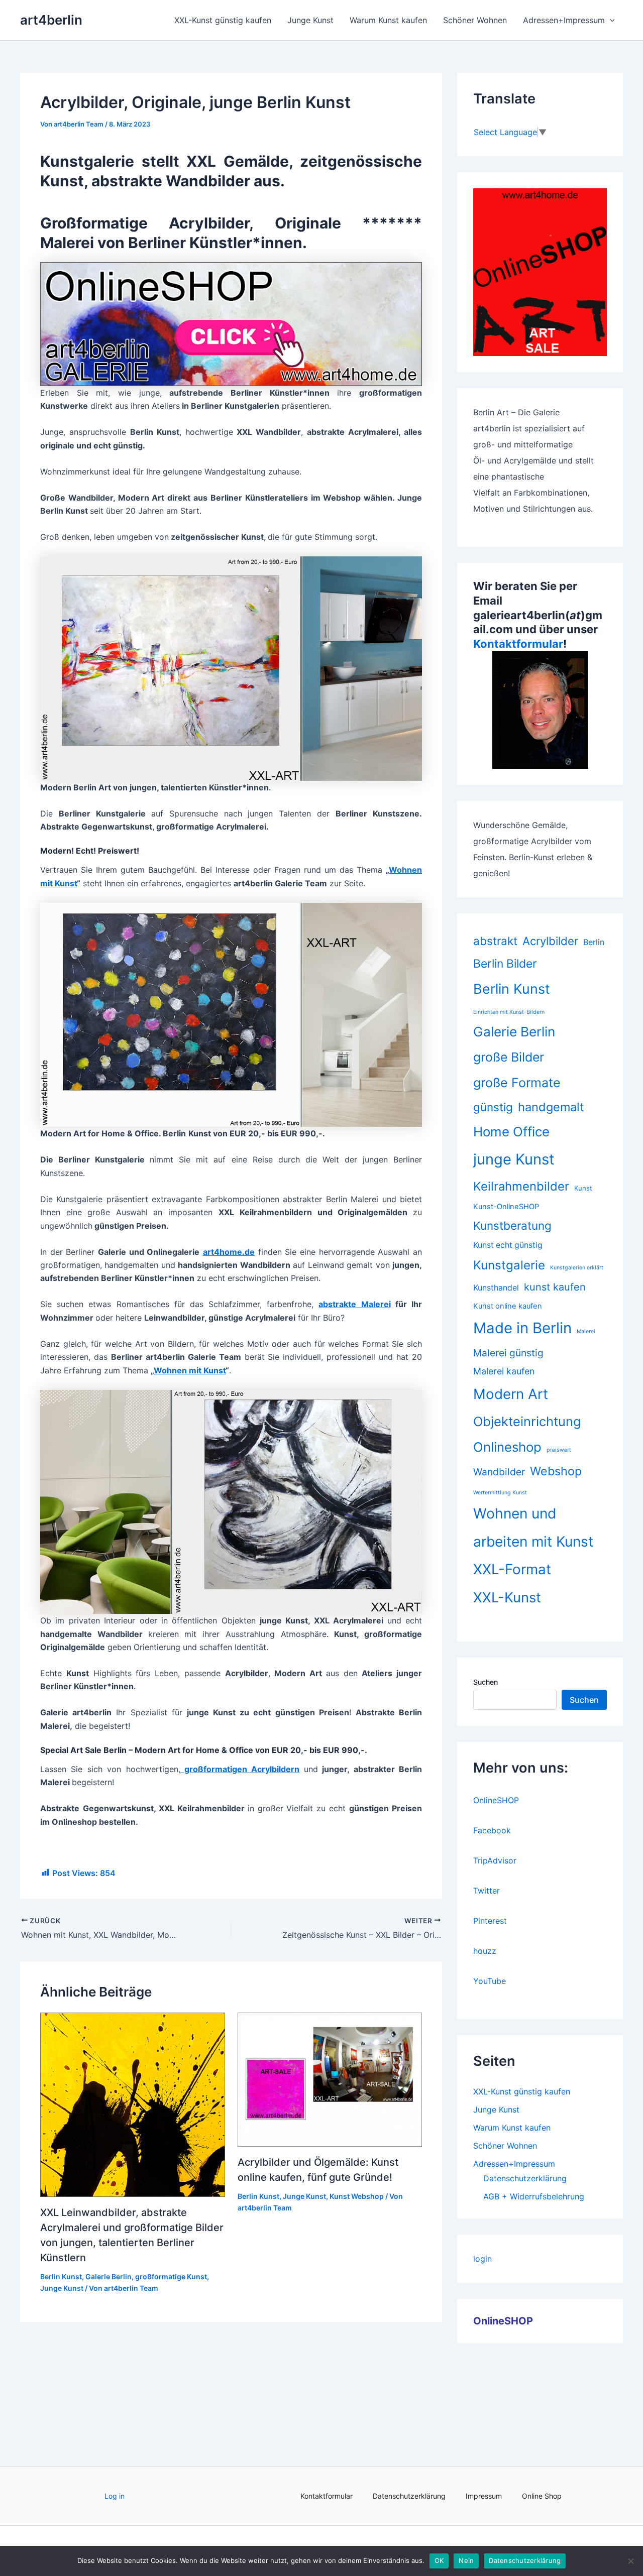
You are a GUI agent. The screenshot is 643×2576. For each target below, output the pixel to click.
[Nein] (630, 2561)
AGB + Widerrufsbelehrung (534, 2196)
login (483, 2259)
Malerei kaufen (504, 1371)
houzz (485, 1951)
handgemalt (551, 1107)
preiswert (559, 1450)
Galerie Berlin (109, 2276)
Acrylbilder (550, 941)
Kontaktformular (518, 644)
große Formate (517, 1083)
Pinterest (490, 1921)
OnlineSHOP (496, 1800)
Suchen (486, 1682)
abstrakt (495, 941)
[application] (610, 20)
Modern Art (511, 1394)
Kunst (583, 1188)
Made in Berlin (522, 1328)
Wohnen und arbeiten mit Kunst (533, 1528)
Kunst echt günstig (508, 1245)
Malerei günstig (508, 1353)
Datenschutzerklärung (525, 2178)
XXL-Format (512, 1569)
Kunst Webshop (357, 2196)
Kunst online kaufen (508, 1306)
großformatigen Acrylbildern (240, 1769)
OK (439, 2560)
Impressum (484, 2496)
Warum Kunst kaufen (388, 20)
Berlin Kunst (61, 2276)
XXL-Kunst (507, 1597)
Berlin (594, 942)
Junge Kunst (310, 20)
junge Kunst (514, 1159)
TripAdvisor (495, 1860)
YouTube (490, 1981)
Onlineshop (507, 1447)
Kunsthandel (496, 1288)
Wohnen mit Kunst (190, 1370)
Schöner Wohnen (475, 20)
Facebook (492, 1830)
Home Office (511, 1132)
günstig (493, 1107)
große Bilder (509, 1057)
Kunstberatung (512, 1225)
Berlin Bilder (505, 964)
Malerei (586, 1331)
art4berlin (51, 20)
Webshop (556, 1471)
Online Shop (542, 2496)
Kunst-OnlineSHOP (506, 1207)
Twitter (487, 1891)
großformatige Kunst (171, 2276)
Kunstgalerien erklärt (577, 1268)
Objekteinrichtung (527, 1421)
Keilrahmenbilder (521, 1186)
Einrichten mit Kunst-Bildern (509, 1012)
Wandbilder (499, 1472)
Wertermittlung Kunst (500, 1493)
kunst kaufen (555, 1287)
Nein (466, 2560)
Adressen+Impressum (564, 20)
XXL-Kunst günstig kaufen (223, 20)
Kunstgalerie (509, 1265)
